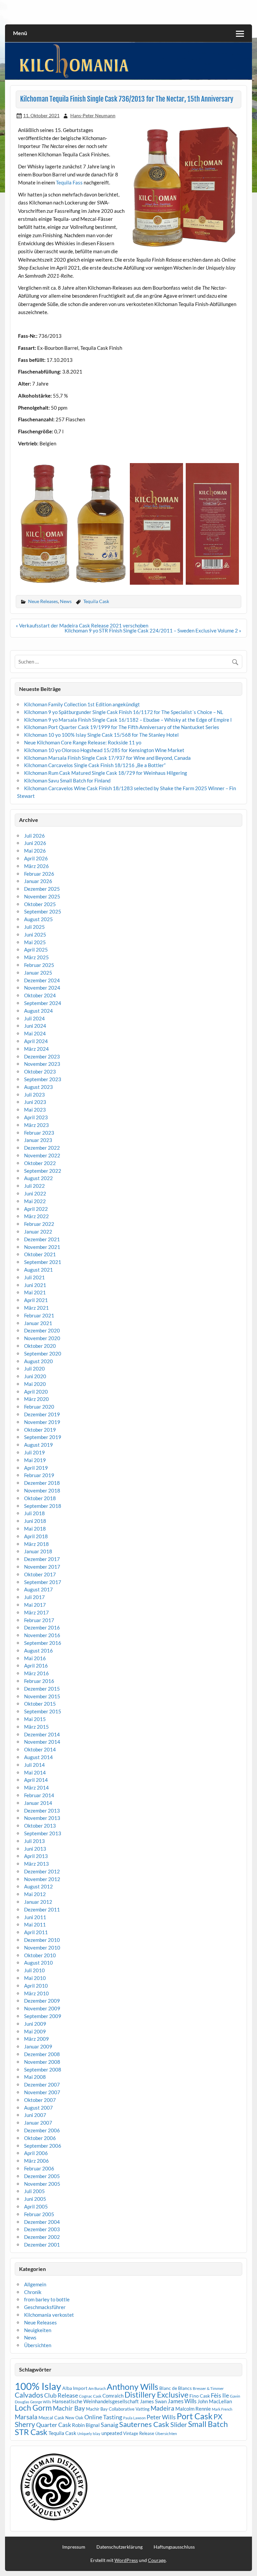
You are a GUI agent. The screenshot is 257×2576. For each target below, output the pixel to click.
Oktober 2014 (40, 1749)
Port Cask (195, 2416)
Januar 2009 (38, 2046)
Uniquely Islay (89, 2434)
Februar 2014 (39, 1795)
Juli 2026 (34, 836)
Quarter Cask (54, 2425)
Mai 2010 (35, 1978)
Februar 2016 (39, 1681)
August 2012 (38, 1886)
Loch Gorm (33, 2408)
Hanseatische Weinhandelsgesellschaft (96, 2401)
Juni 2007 (35, 2115)
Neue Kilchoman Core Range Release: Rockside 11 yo (83, 742)
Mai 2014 (35, 1772)
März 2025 (36, 957)
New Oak (74, 2418)
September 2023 (43, 1079)
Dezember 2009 (42, 2001)
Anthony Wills (133, 2387)
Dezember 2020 (42, 1330)
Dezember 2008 (42, 2054)
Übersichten (38, 2345)
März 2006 (36, 2161)
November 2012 (42, 1879)
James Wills (182, 2401)
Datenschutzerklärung (119, 2547)
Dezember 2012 (42, 1871)
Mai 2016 (35, 1658)
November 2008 (42, 2062)
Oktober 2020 (40, 1346)
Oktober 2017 (40, 1574)
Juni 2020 (35, 1376)
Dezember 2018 (42, 1483)
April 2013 (36, 1856)
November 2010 (42, 1948)
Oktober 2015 (40, 1704)
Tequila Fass (69, 182)
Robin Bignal (86, 2425)
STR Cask (31, 2432)
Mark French (222, 2409)
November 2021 (42, 1247)
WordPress (126, 2560)
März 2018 (36, 1544)
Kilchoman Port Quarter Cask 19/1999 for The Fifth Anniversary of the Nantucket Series (122, 727)
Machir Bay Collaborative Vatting (118, 2409)
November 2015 (42, 1696)
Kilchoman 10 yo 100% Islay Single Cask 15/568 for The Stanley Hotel (101, 735)
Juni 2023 (35, 1102)
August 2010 (38, 1963)
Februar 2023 (39, 1133)
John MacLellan (215, 2401)
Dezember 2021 (42, 1239)
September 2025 (43, 911)
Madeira (162, 2408)
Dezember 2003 (42, 2229)
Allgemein (35, 2284)
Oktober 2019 (40, 1430)
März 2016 (36, 1673)
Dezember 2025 (42, 889)
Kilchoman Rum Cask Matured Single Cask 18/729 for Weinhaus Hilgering (106, 773)
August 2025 (38, 919)
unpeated (112, 2433)
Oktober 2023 (40, 1071)
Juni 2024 (35, 1026)
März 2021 (36, 1308)
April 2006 (36, 2153)
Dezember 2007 (42, 2085)
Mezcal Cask (51, 2417)
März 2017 (36, 1612)
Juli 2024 (34, 1018)
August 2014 (38, 1757)
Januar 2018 (38, 1551)
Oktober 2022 (40, 1163)
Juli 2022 (34, 1186)
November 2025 (42, 896)
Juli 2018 (34, 1513)
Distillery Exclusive (156, 2395)
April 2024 (36, 1041)
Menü (20, 33)
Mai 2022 (35, 1201)
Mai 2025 (35, 942)
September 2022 (43, 1171)
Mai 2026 (35, 851)
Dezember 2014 (42, 1734)
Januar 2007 (38, 2123)
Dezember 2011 (42, 1909)
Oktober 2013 (40, 1826)
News (66, 601)
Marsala (26, 2417)
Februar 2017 (39, 1620)
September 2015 (43, 1711)
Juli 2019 (34, 1452)
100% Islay (38, 2386)
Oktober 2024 (40, 995)
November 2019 (42, 1422)
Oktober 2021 (40, 1254)
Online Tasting (103, 2417)
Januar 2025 (38, 973)
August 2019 (38, 1445)
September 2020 (43, 1353)
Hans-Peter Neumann (93, 115)
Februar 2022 (39, 1224)
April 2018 (36, 1536)
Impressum (74, 2547)
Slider (179, 2424)
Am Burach (97, 2388)
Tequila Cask (96, 601)
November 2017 (42, 1567)
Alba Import (75, 2388)
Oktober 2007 (40, 2100)
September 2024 (43, 1003)
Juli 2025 (34, 927)
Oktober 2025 (40, 904)
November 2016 (42, 1635)
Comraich (113, 2396)
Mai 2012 (35, 1894)
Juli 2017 (34, 1597)
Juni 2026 (35, 843)
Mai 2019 (35, 1460)
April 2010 (36, 1986)
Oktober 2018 (40, 1498)
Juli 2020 (34, 1369)
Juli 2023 (34, 1095)
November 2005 (42, 2184)
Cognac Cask (90, 2396)
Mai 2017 (35, 1605)
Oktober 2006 (40, 2138)
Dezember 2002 (42, 2237)
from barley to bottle (47, 2299)
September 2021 (43, 1262)
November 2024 (42, 988)
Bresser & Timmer (208, 2388)
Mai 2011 (35, 1924)
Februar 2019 (39, 1475)
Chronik (33, 2292)
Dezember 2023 (42, 1056)
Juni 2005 (35, 2199)
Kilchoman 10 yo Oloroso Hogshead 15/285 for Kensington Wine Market (104, 750)
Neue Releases (43, 601)
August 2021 (38, 1270)
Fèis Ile (220, 2395)
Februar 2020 (39, 1407)
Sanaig (109, 2425)
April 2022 (36, 1209)
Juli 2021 (34, 1277)
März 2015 (36, 1727)
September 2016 (43, 1643)
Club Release (61, 2395)
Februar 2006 (39, 2168)
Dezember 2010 (42, 1940)
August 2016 (38, 1651)
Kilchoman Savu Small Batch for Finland (67, 780)
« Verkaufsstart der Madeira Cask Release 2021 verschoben (82, 625)
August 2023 (38, 1087)
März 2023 (36, 1125)
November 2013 (42, 1818)
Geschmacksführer (45, 2307)
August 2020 (38, 1361)
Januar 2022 (38, 1232)
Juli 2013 (34, 1841)
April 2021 (36, 1300)
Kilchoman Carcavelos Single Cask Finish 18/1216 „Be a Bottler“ (95, 765)
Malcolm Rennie (193, 2409)
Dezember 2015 (42, 1689)
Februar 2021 (39, 1315)
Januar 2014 (38, 1803)
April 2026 (36, 858)
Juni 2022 (35, 1193)
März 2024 (36, 1049)
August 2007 (38, 2108)
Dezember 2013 (42, 1811)
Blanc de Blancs (176, 2388)
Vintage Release (139, 2433)
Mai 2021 (35, 1292)
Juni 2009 (35, 2024)
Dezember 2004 (42, 2222)
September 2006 (43, 2146)
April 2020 (36, 1392)
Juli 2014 (34, 1765)
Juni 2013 (35, 1849)
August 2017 (38, 1589)
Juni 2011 (35, 1917)
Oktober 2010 (40, 1955)
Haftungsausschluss (174, 2547)
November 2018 (42, 1490)
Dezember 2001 (42, 2245)
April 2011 (36, 1932)
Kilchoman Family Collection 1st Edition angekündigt (82, 704)
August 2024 (38, 1011)
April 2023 (36, 1117)
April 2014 (36, 1780)
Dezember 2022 (42, 1148)
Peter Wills (161, 2417)
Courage (157, 2560)
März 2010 (36, 1993)
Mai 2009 (35, 2031)
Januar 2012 (38, 1902)
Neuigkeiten (38, 2330)
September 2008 (43, 2069)
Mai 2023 (35, 1110)
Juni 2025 (35, 935)
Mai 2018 (35, 1529)
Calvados (29, 2395)
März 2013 (36, 1864)
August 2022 (38, 1178)
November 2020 (42, 1338)
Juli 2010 (34, 1970)
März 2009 (36, 2039)
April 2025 (36, 950)
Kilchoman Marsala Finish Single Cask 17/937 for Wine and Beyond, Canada (107, 758)
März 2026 (36, 866)
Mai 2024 (35, 1033)
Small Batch (208, 2424)
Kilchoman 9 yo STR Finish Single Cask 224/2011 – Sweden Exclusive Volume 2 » (153, 630)
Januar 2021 (38, 1323)
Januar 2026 (38, 881)
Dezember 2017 (42, 1559)
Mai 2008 (35, 2077)
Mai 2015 (35, 1719)
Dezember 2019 (42, 1414)
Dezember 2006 (42, 2130)
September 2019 (43, 1437)
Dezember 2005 (42, 2176)
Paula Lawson (134, 2418)
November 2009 (42, 2008)
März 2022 (36, 1216)
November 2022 (42, 1155)
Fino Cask (200, 2396)
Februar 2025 (39, 965)
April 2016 (36, 1666)
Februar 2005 (39, 2214)
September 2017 (43, 1582)
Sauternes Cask (144, 2424)
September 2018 (43, 1506)
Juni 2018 (35, 1521)
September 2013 (43, 1833)
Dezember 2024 (42, 980)
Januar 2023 (38, 1140)
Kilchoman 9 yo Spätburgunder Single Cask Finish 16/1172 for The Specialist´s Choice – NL (124, 712)
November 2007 (42, 2092)
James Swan (153, 2401)
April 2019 (36, 1468)
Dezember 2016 (42, 1627)
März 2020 (36, 1399)
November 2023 (42, 1064)
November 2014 (42, 1742)
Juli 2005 (34, 2191)
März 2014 (36, 1787)
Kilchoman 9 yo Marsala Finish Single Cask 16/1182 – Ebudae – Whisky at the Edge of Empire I (128, 720)
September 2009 (43, 2016)
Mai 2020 (35, 1384)
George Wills (41, 2402)
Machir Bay (69, 2408)
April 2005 (36, 2206)
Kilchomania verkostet (49, 2315)
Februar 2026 (39, 874)
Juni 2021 (35, 1285)
